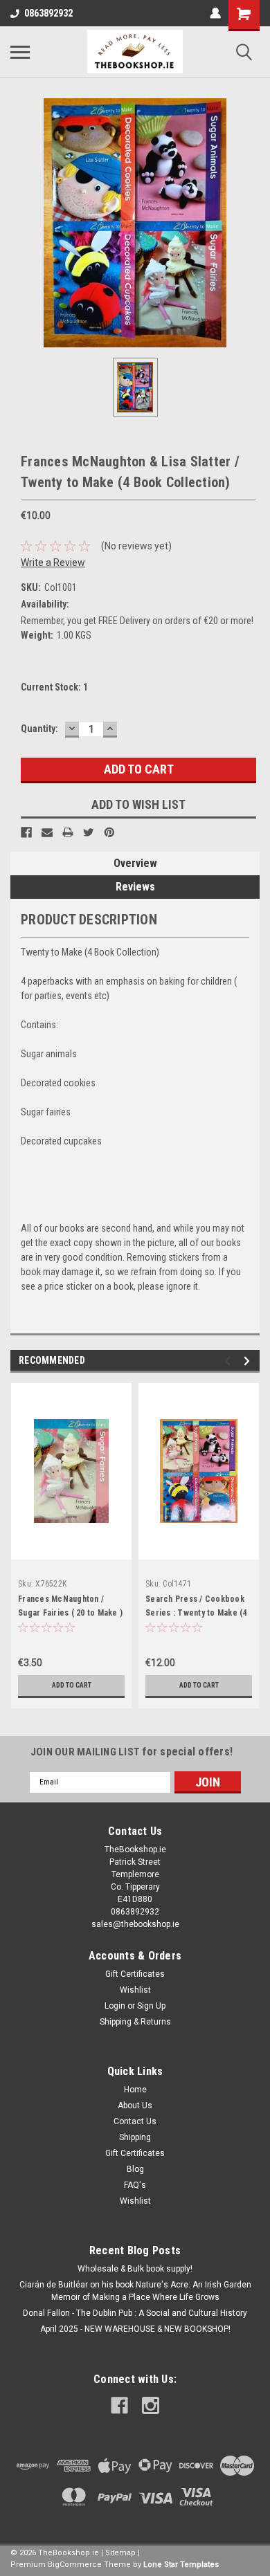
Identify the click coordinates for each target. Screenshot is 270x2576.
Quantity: (39, 729)
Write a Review (53, 563)
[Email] (47, 832)
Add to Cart (72, 1685)
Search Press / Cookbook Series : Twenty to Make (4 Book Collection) (196, 1613)
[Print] (68, 832)
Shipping (135, 2137)
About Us (135, 2105)
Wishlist (135, 1990)
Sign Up (151, 2006)
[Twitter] (89, 832)
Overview (135, 863)
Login (115, 2006)
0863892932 (48, 13)
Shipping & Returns (135, 2022)
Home (135, 2090)
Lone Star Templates (181, 2565)
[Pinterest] (109, 832)
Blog (135, 2169)
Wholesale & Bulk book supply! (135, 2269)
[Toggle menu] (20, 52)
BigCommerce (75, 2565)
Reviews (135, 887)
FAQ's (135, 2185)
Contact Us (135, 2121)
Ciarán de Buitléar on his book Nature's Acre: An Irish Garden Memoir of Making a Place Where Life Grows (135, 2291)
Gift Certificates (135, 1974)
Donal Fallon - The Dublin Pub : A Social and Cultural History (135, 2313)
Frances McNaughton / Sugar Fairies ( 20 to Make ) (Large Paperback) (70, 1613)
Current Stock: (54, 687)
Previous (229, 1361)
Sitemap (120, 2553)
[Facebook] (26, 832)
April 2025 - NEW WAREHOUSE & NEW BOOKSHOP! (135, 2329)
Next (249, 1361)
